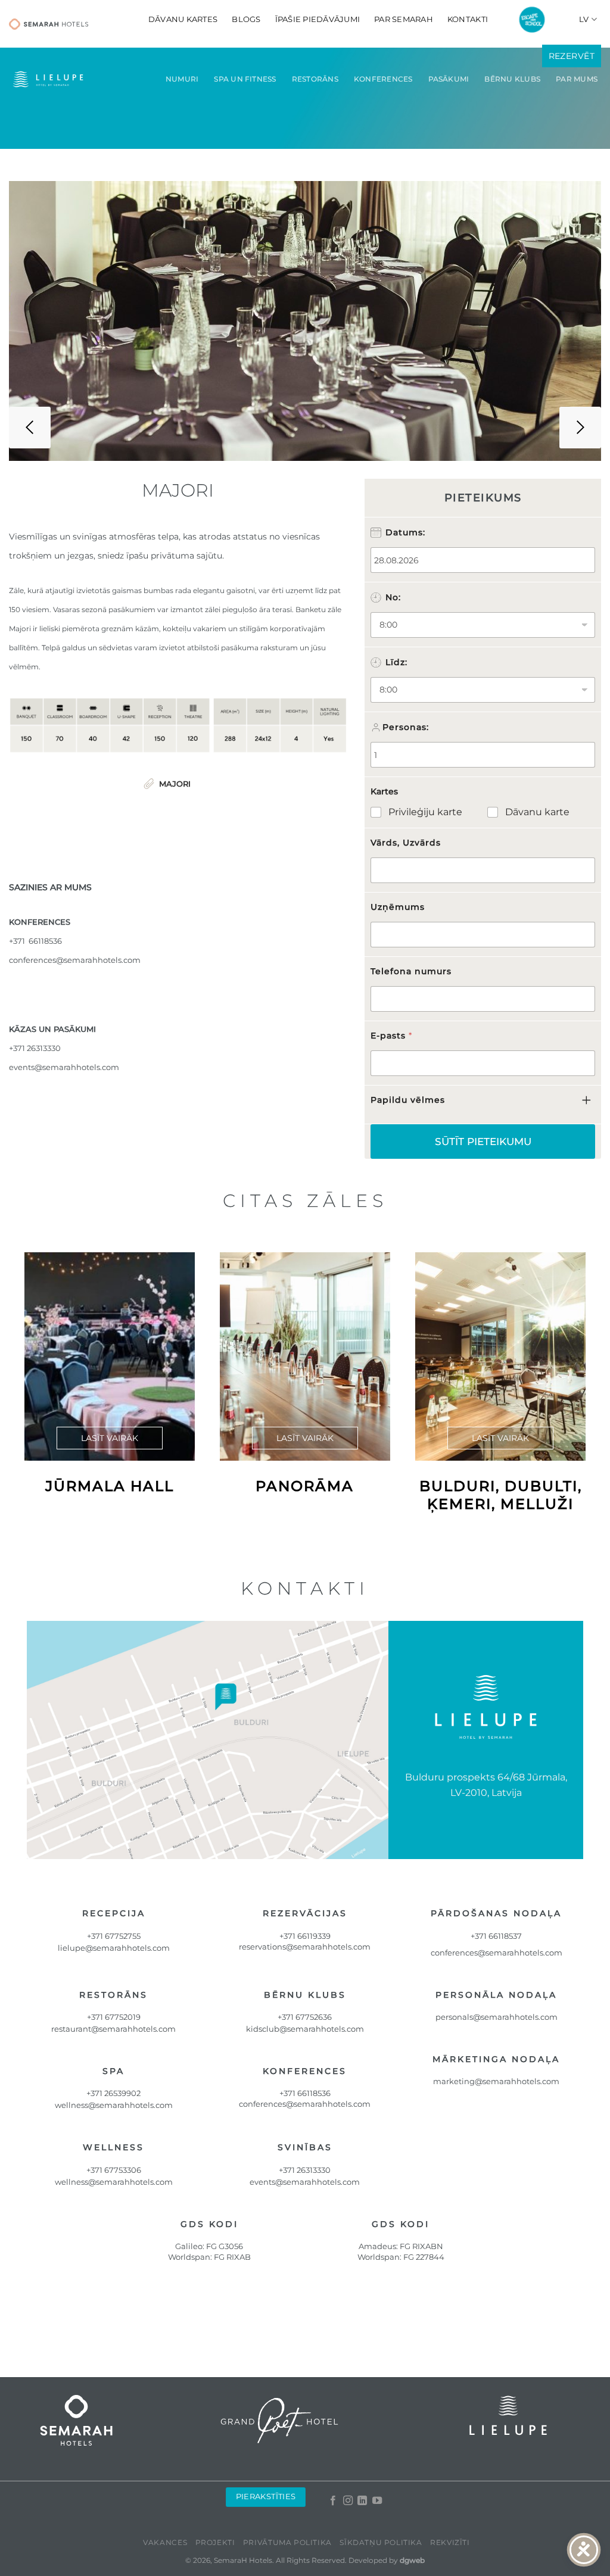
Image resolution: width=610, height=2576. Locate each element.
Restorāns (315, 79)
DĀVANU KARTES (183, 19)
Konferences (383, 79)
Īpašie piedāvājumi (318, 19)
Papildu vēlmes (408, 1100)
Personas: (406, 727)
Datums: (405, 532)
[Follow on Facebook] (333, 2501)
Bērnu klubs (512, 79)
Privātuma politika (287, 2542)
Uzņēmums (398, 907)
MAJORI (175, 784)
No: (393, 597)
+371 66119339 (305, 1936)
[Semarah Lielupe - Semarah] (49, 24)
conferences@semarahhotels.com (75, 960)
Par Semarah (404, 19)
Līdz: (396, 662)
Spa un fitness (245, 79)
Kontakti (468, 19)
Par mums (577, 79)
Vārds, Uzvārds (406, 843)
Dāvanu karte (537, 812)
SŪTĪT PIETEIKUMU (483, 1142)
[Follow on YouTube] (376, 2501)
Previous (30, 428)
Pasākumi (449, 79)
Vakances (165, 2542)
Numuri (182, 79)
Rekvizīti (450, 2542)
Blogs (246, 19)
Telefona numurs (411, 971)
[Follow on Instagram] (347, 2501)
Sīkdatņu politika (381, 2542)
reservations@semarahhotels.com (305, 1947)
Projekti (215, 2542)
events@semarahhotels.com (64, 1067)
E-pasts (391, 1036)
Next (580, 428)
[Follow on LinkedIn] (362, 2501)
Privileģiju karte (425, 812)
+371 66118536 (305, 2093)
